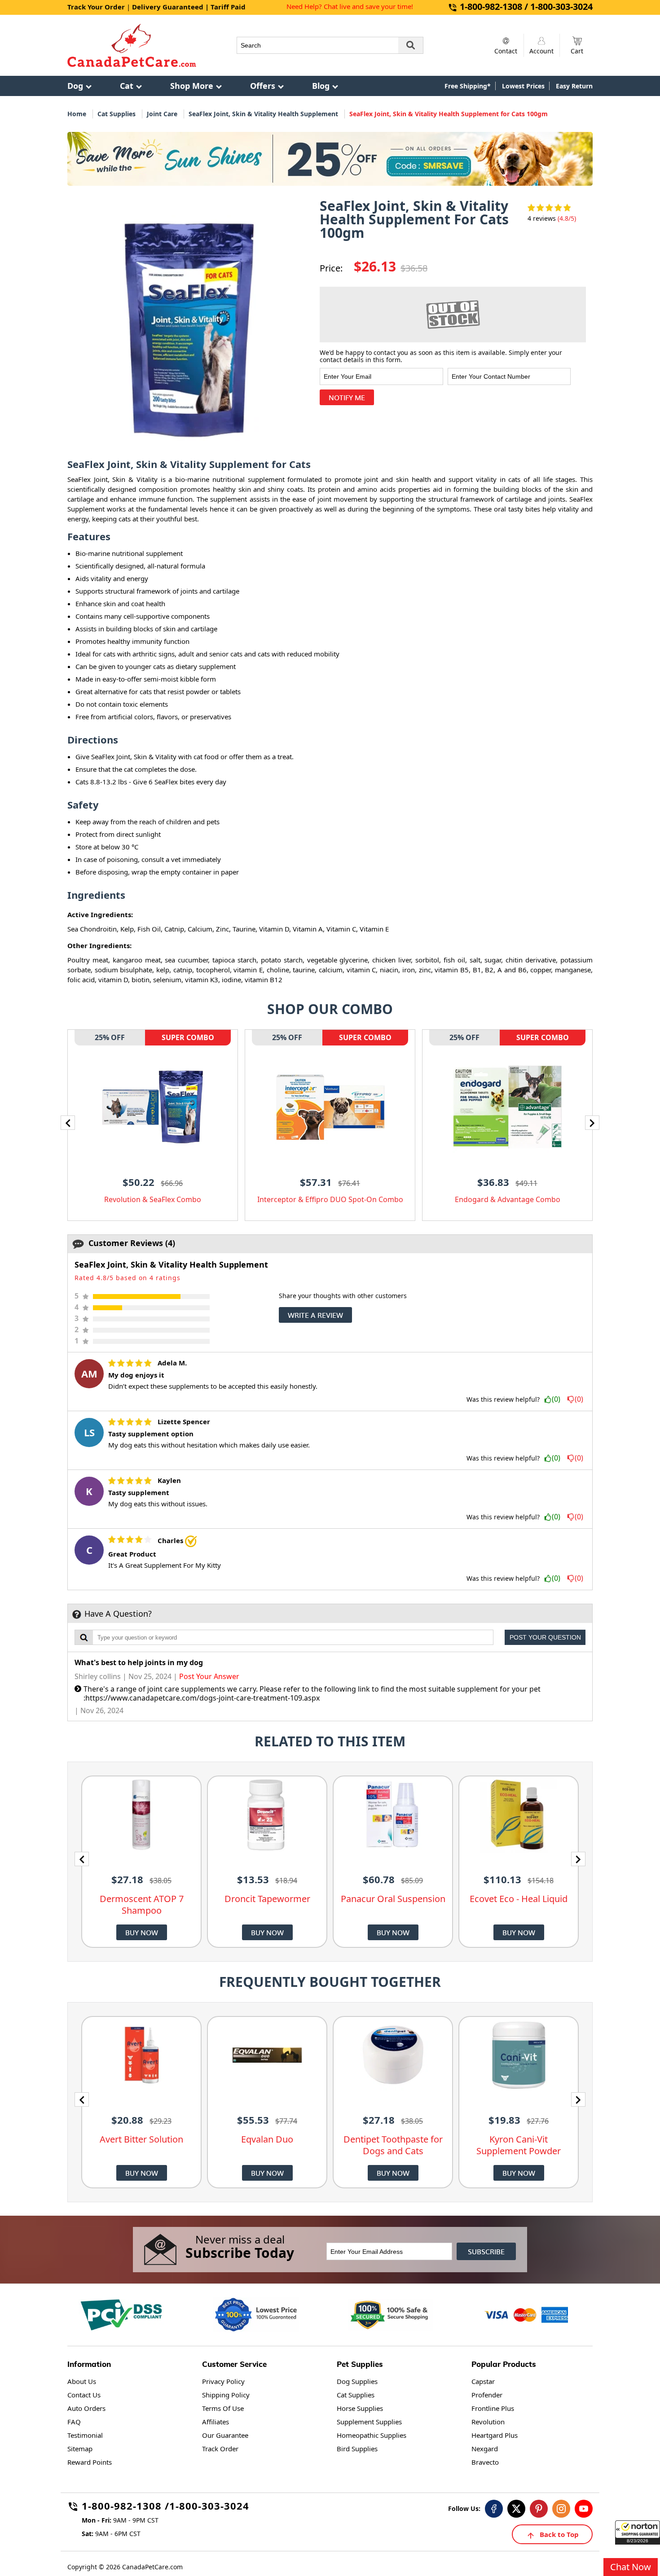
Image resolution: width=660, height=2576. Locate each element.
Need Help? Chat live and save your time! (350, 6)
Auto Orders (86, 2408)
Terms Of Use (223, 2408)
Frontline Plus (493, 2408)
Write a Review (315, 1315)
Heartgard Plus (495, 2435)
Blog (321, 86)
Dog (75, 86)
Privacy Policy (223, 2381)
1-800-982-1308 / (125, 2507)
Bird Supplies (357, 2449)
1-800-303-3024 (209, 2507)
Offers (263, 86)
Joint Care (162, 114)
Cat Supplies (117, 114)
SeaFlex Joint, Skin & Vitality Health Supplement (263, 114)
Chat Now (631, 2567)
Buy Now (142, 1932)
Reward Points (90, 2462)
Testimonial (85, 2435)
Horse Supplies (360, 2408)
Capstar (483, 2381)
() (556, 1400)
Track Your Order (96, 7)
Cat (127, 86)
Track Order (220, 2449)
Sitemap (80, 2449)
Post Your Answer (209, 1676)
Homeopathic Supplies (372, 2435)
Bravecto (485, 2462)
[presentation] (68, 1123)
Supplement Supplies (369, 2422)
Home (77, 114)
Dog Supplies (357, 2381)
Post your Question (545, 1637)
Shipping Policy (226, 2395)
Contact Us (84, 2395)
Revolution (488, 2422)
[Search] (411, 45)
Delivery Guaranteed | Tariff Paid (189, 7)
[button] (638, 2532)
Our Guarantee (225, 2435)
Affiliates (216, 2422)
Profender (487, 2395)
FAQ (74, 2422)
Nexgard (485, 2449)
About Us (82, 2381)
